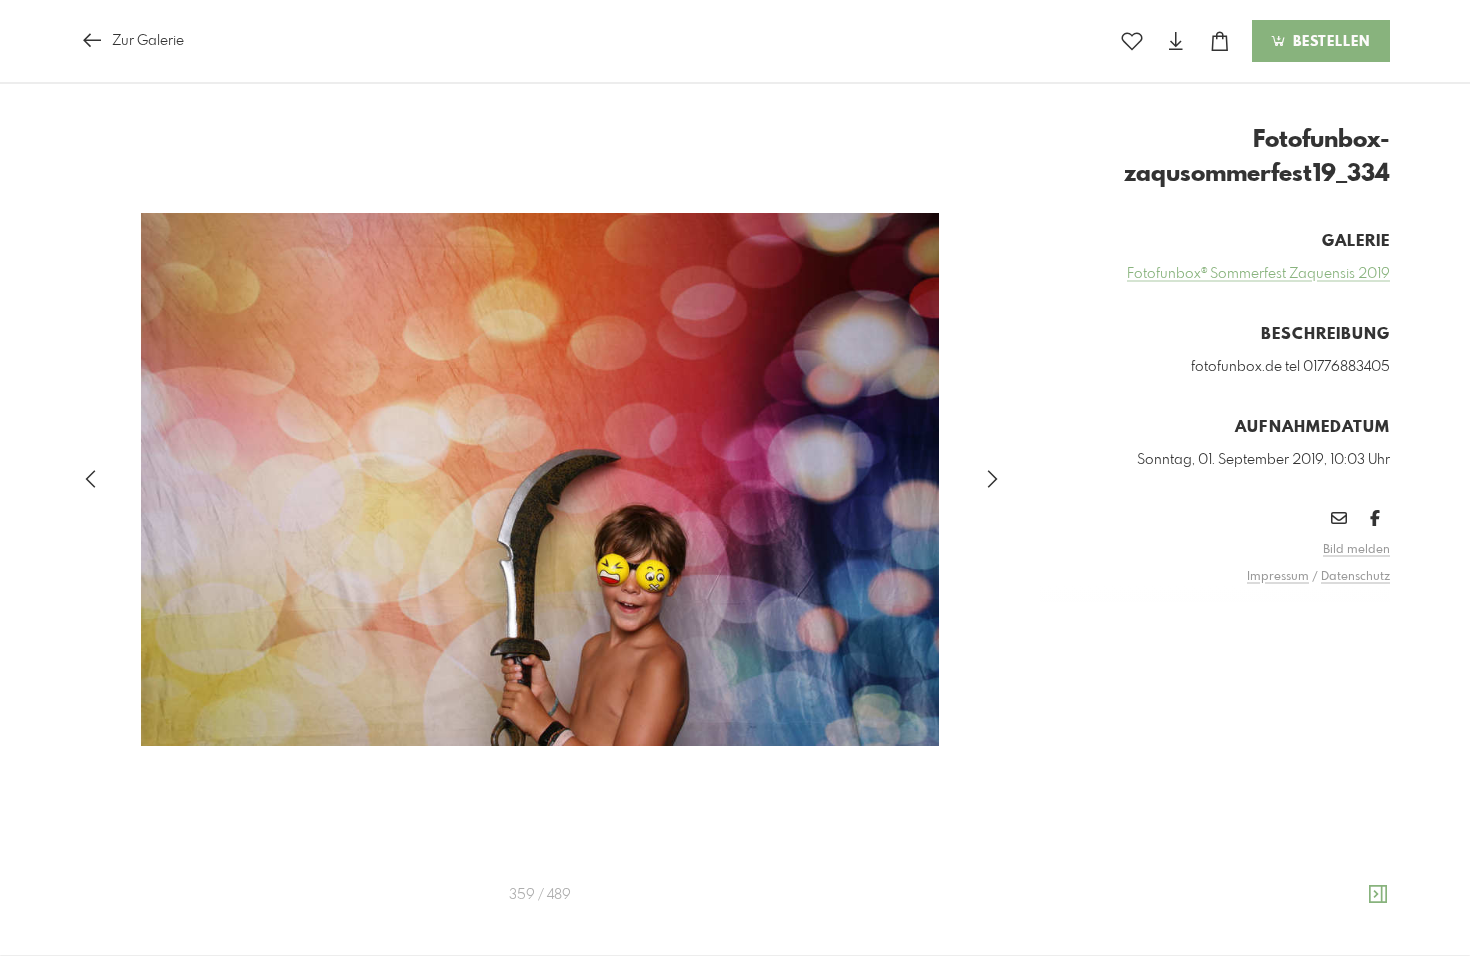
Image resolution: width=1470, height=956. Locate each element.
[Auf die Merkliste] (1132, 41)
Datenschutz (1355, 577)
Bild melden (1356, 550)
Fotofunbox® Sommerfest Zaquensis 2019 (1258, 274)
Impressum (1278, 577)
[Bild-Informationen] (1378, 895)
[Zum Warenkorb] (1220, 41)
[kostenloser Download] (1176, 41)
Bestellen (1329, 42)
